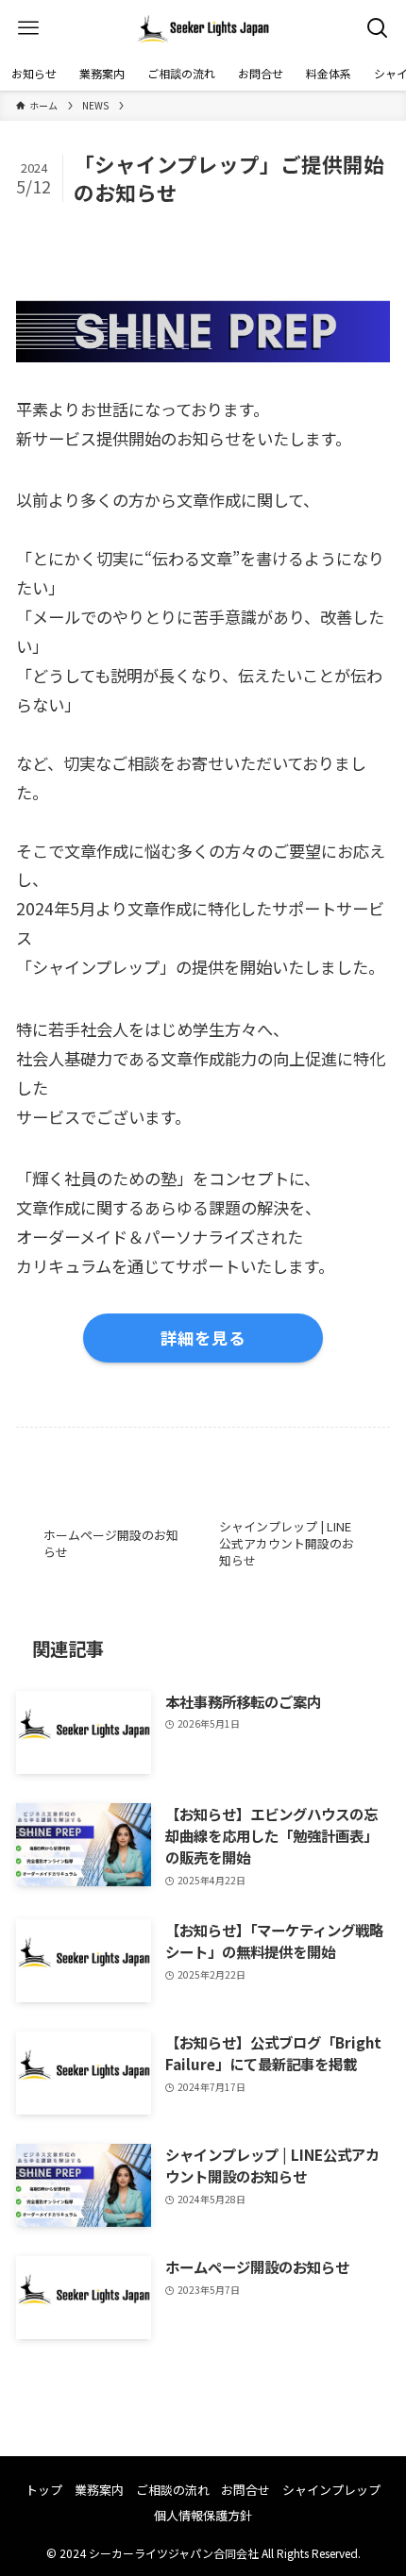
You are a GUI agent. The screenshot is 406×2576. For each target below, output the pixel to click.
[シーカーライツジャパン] (203, 28)
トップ (44, 2490)
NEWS (51, 224)
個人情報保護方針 (203, 2515)
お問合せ (245, 2490)
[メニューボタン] (28, 28)
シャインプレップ (331, 2490)
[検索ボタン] (378, 28)
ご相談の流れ (173, 2490)
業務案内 (99, 2490)
